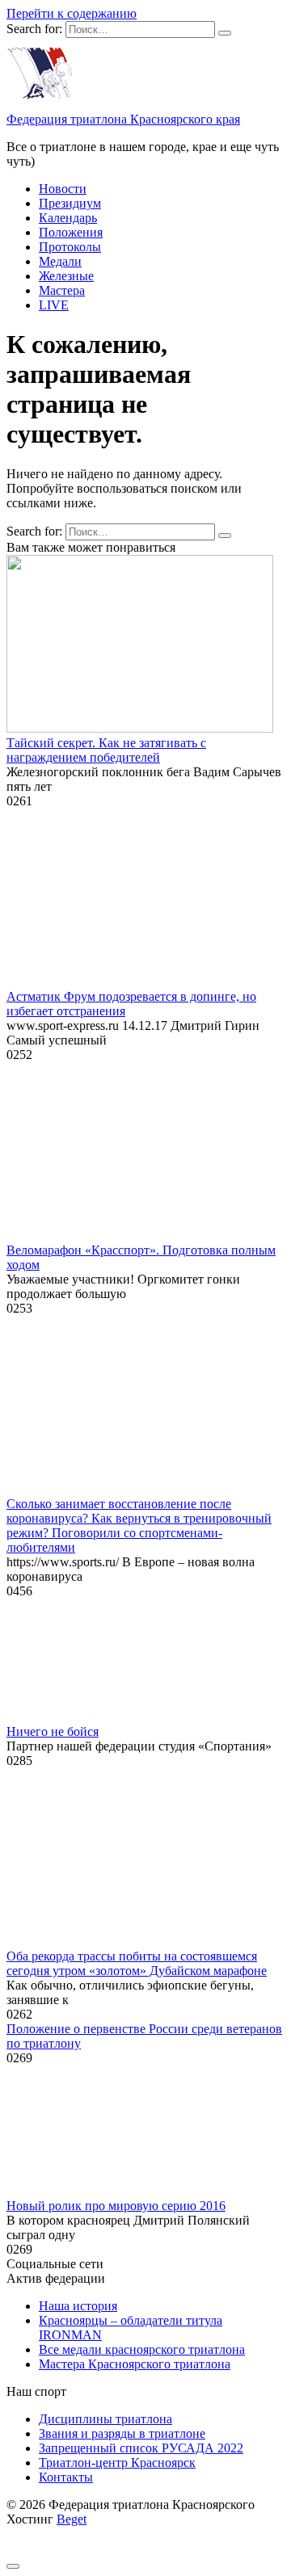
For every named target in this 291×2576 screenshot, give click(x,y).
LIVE (54, 305)
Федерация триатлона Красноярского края (123, 119)
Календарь (68, 218)
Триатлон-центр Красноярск (117, 2463)
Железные (66, 276)
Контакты (66, 2477)
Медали (60, 261)
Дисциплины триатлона (105, 2419)
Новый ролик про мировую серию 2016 (116, 2206)
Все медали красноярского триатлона (142, 2349)
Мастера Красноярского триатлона (135, 2364)
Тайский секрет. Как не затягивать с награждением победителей (106, 750)
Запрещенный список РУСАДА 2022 (141, 2448)
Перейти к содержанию (72, 13)
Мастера (62, 290)
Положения (71, 232)
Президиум (70, 203)
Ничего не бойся (53, 1731)
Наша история (78, 2306)
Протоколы (70, 247)
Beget (72, 2519)
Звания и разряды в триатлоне (122, 2433)
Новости (63, 189)
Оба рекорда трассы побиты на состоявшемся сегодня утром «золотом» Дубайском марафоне (137, 1963)
